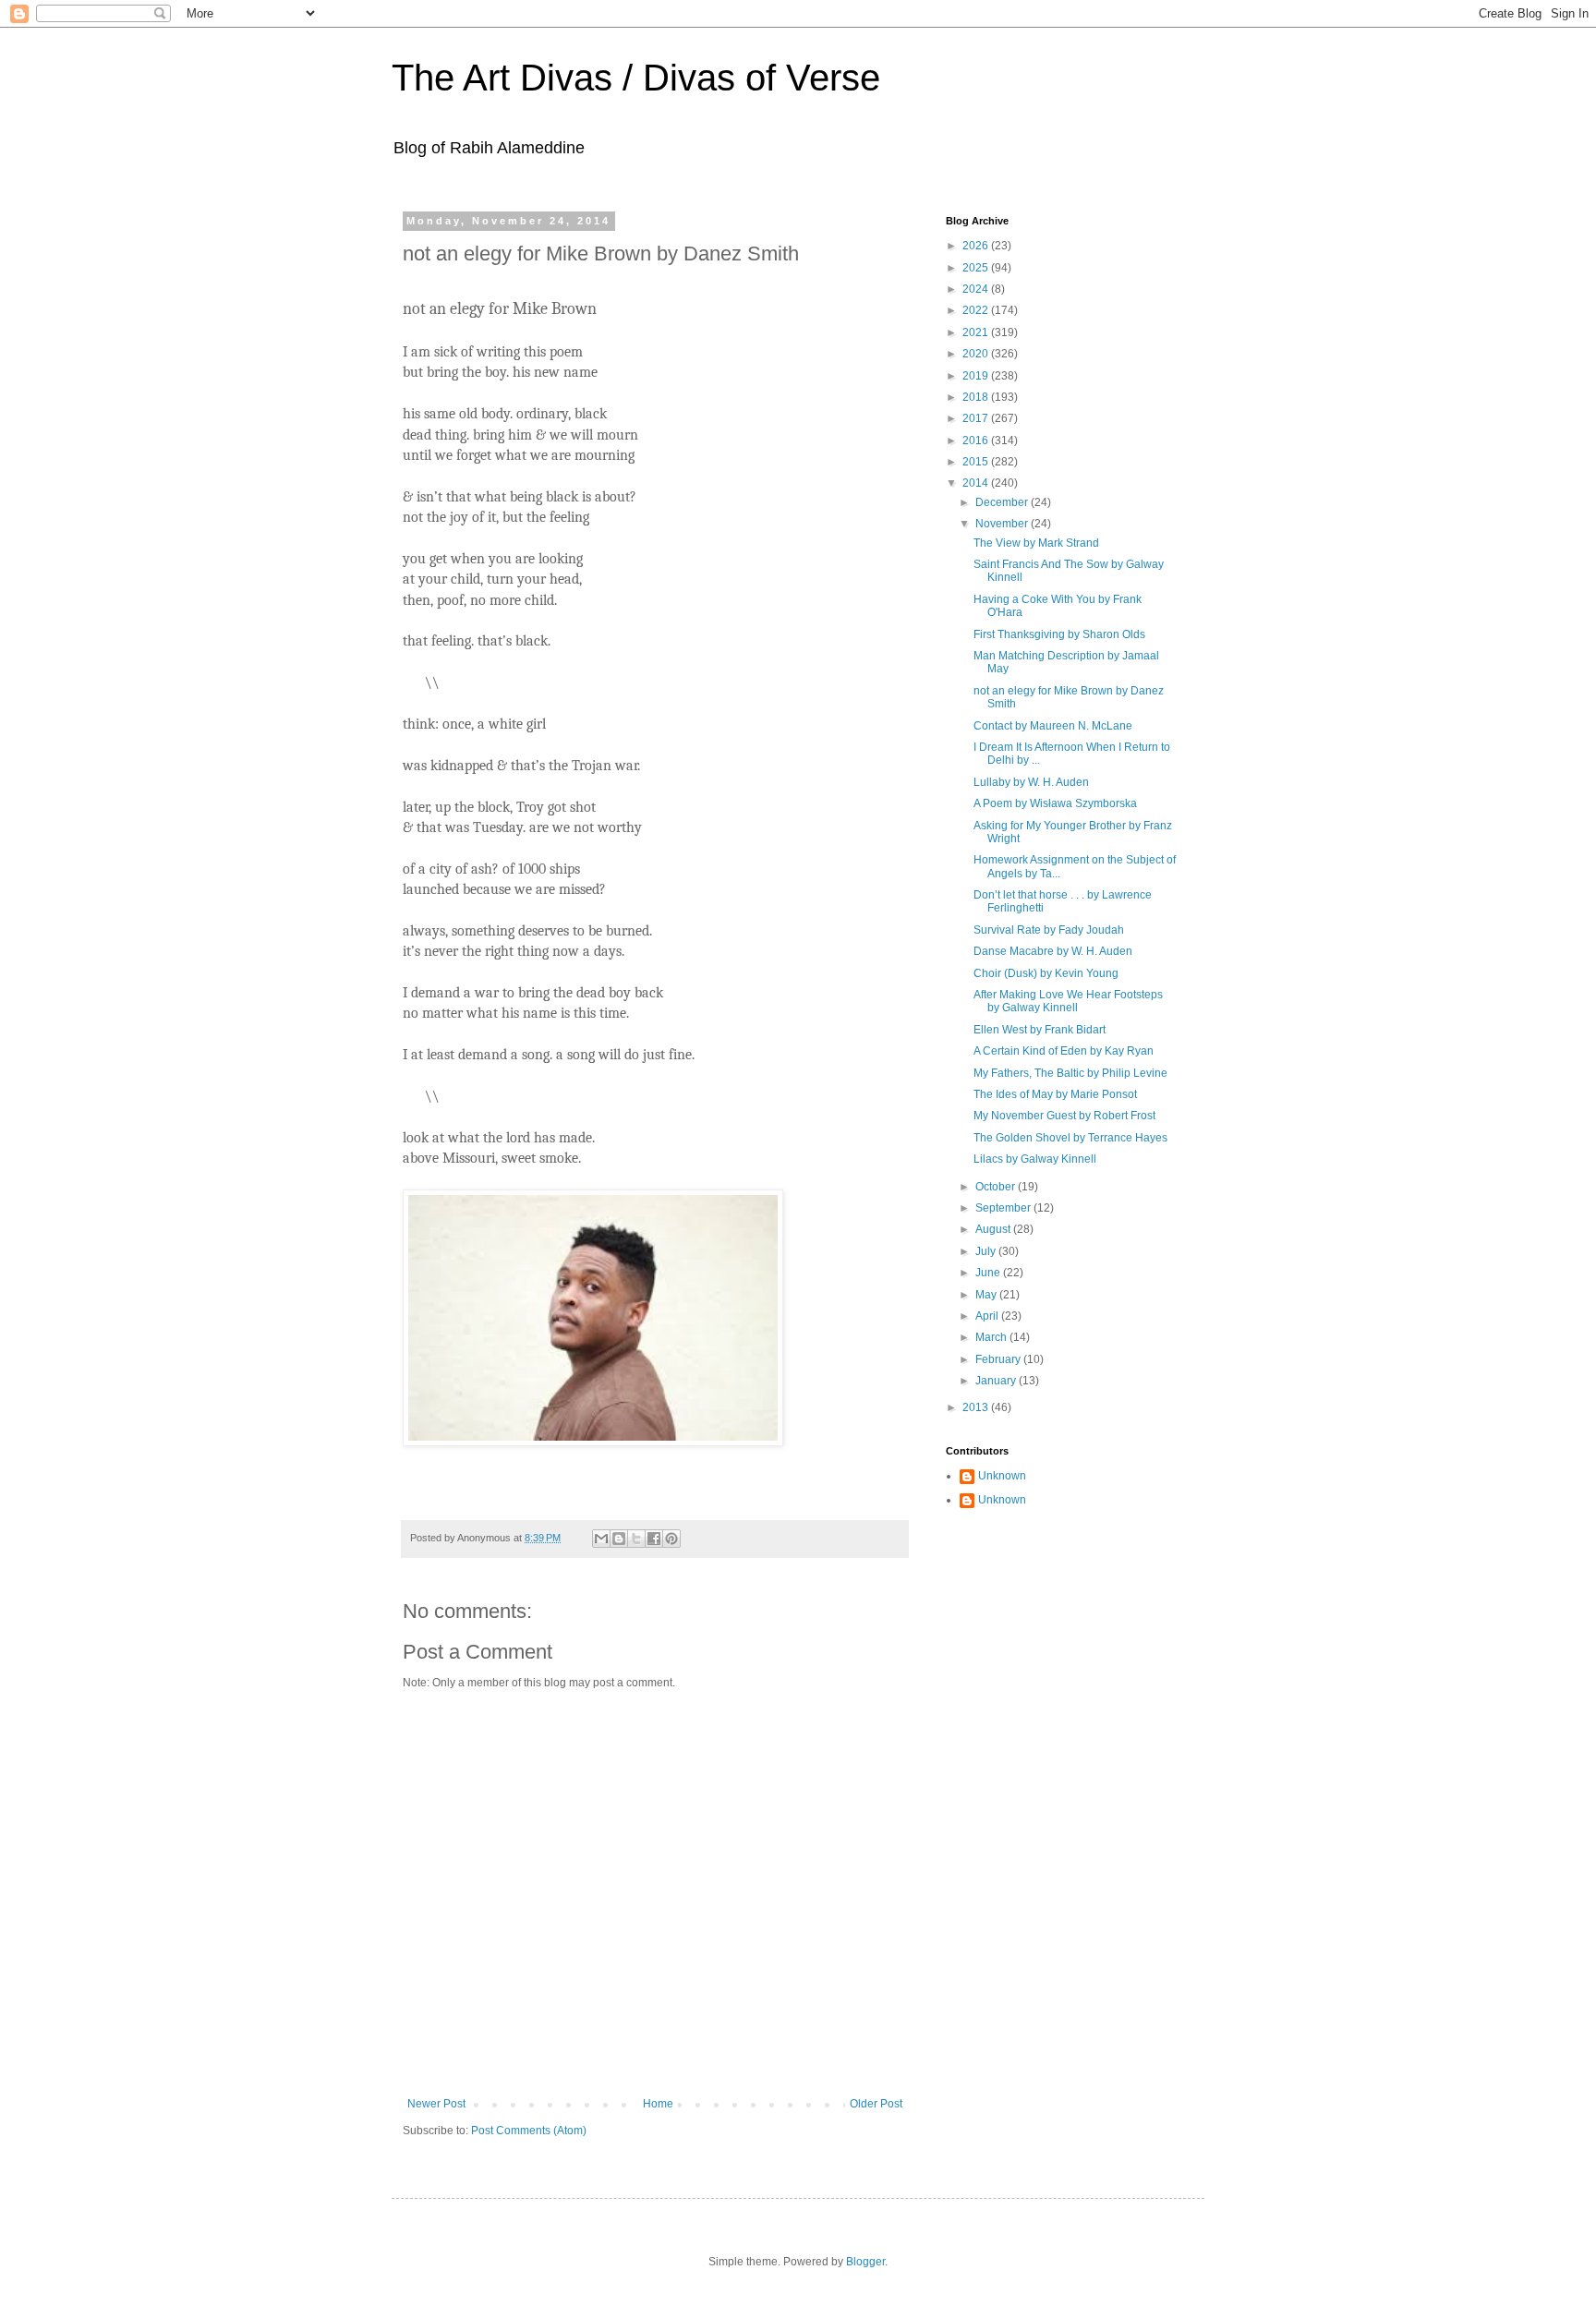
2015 (977, 462)
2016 (977, 441)
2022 (977, 310)
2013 (977, 1407)
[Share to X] (636, 1539)
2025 (977, 268)
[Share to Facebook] (654, 1539)
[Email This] (601, 1539)
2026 (977, 246)
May (987, 1295)
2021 (977, 332)
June (989, 1273)
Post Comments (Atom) (529, 2131)
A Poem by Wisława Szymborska (1055, 803)
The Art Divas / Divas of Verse (636, 78)
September (1004, 1208)
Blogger (865, 2262)
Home (658, 2104)
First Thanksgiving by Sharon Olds (1059, 634)
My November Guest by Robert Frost (1064, 1116)
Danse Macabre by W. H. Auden (1053, 951)
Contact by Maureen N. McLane (1053, 726)
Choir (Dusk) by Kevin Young (1046, 973)
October (997, 1187)
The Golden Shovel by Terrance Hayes (1070, 1138)
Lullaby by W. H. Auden (1031, 782)
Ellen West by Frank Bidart (1040, 1030)
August (994, 1229)
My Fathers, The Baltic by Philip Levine (1070, 1073)
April (988, 1316)
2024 (977, 289)
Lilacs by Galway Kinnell (1035, 1159)
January (997, 1381)
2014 (977, 483)
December (1003, 502)
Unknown (1002, 1476)
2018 (977, 397)
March (992, 1337)
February (999, 1359)
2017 (977, 418)
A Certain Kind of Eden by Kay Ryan (1064, 1051)
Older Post (876, 2104)
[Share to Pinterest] (671, 1539)
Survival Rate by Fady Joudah (1049, 930)
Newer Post (436, 2104)
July (987, 1251)
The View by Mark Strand (1036, 543)
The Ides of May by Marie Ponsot (1055, 1094)
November (1003, 524)
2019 (977, 376)
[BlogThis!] (619, 1539)
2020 (977, 354)
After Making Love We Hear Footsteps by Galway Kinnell (1068, 1001)
